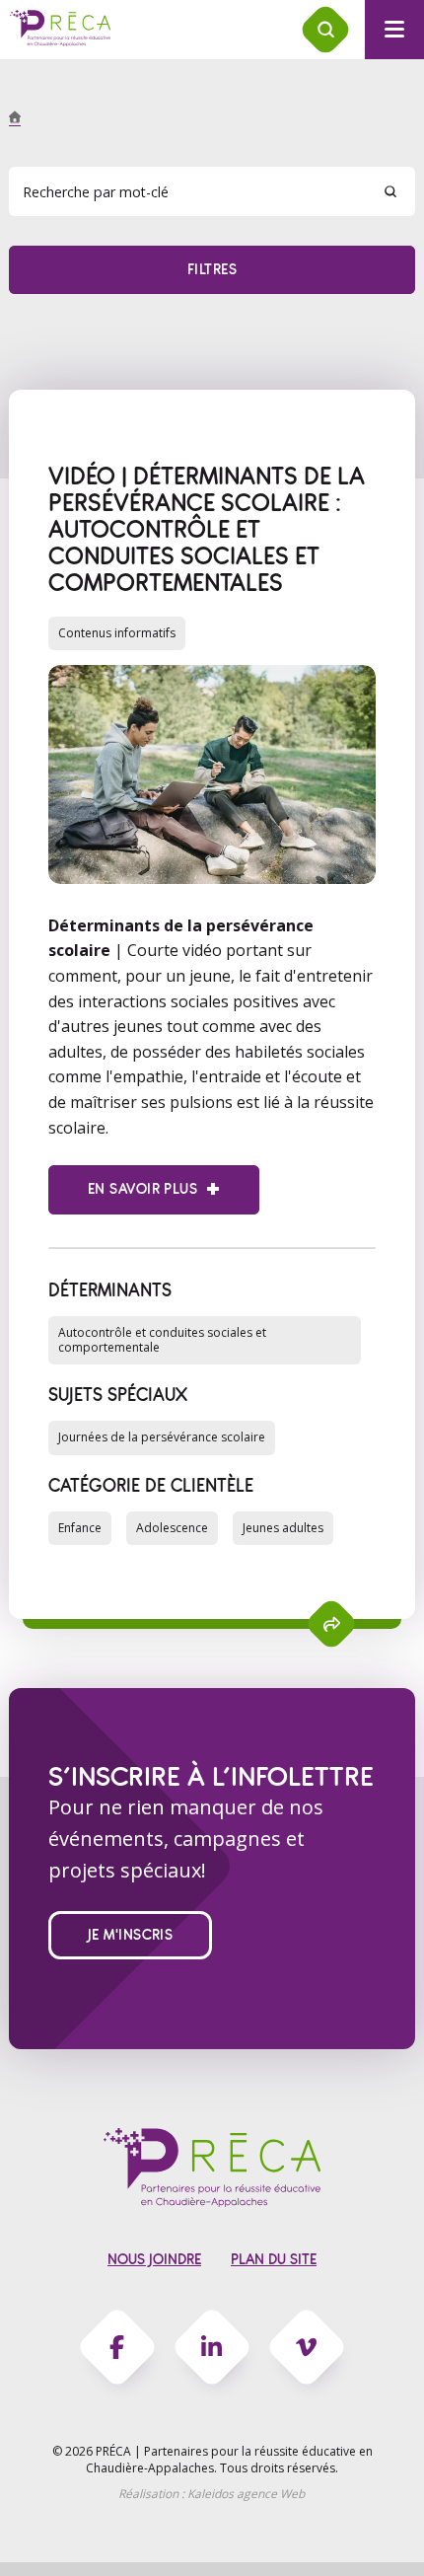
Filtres (212, 270)
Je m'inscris (131, 1935)
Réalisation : (212, 2494)
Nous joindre (154, 2260)
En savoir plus (142, 1189)
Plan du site (274, 2260)
